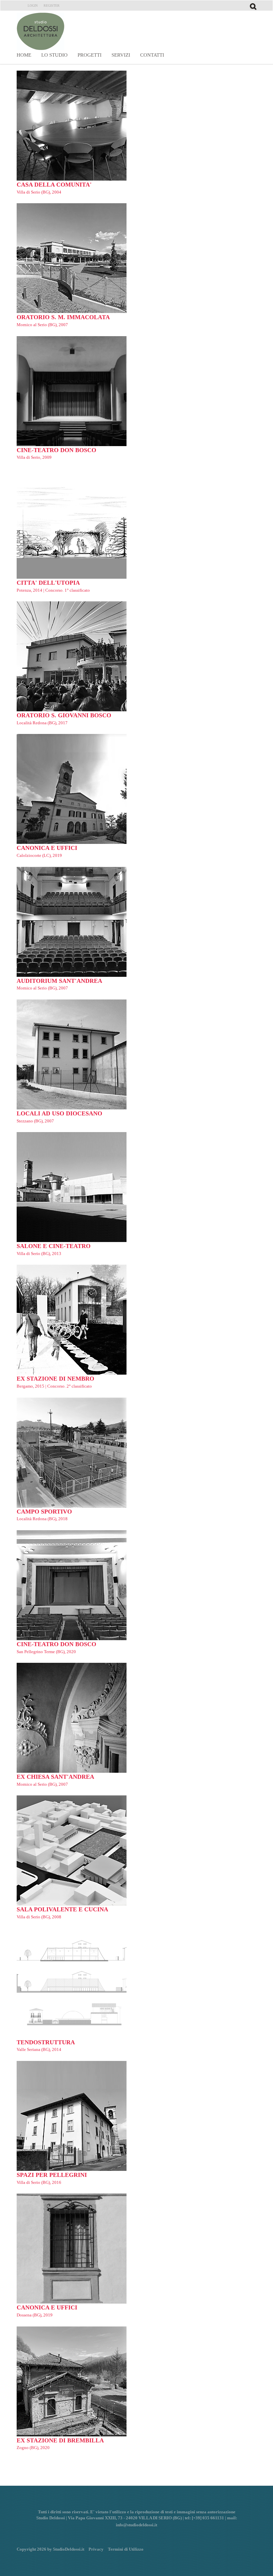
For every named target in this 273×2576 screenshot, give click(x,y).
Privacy (96, 2549)
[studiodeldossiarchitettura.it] (44, 31)
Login (33, 5)
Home (24, 55)
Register (52, 5)
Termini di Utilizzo (126, 2549)
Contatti (152, 55)
